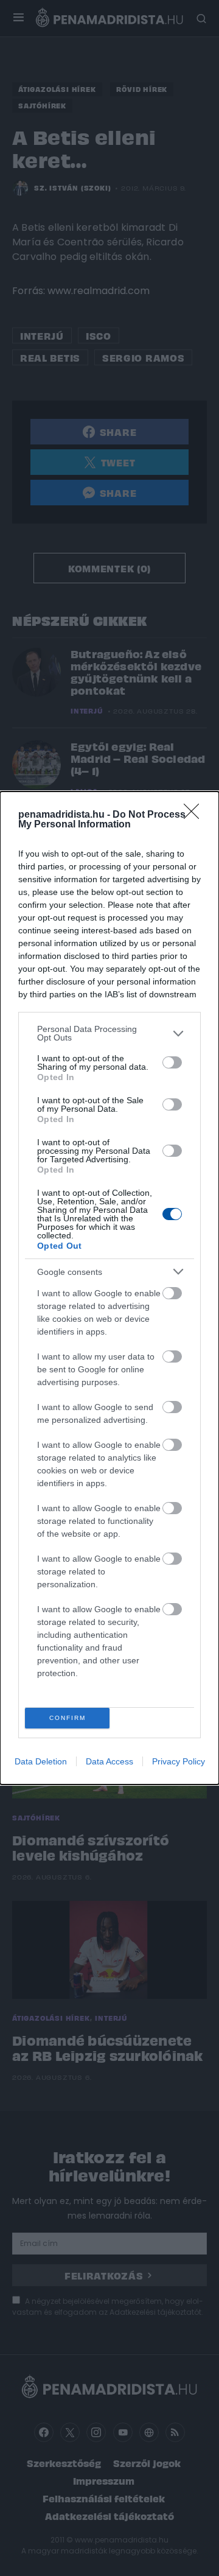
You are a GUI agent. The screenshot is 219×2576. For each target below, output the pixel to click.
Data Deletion (41, 1761)
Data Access (109, 1761)
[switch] (172, 1062)
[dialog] (109, 1288)
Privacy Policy (179, 1761)
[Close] (195, 815)
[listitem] (109, 1033)
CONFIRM (68, 1718)
